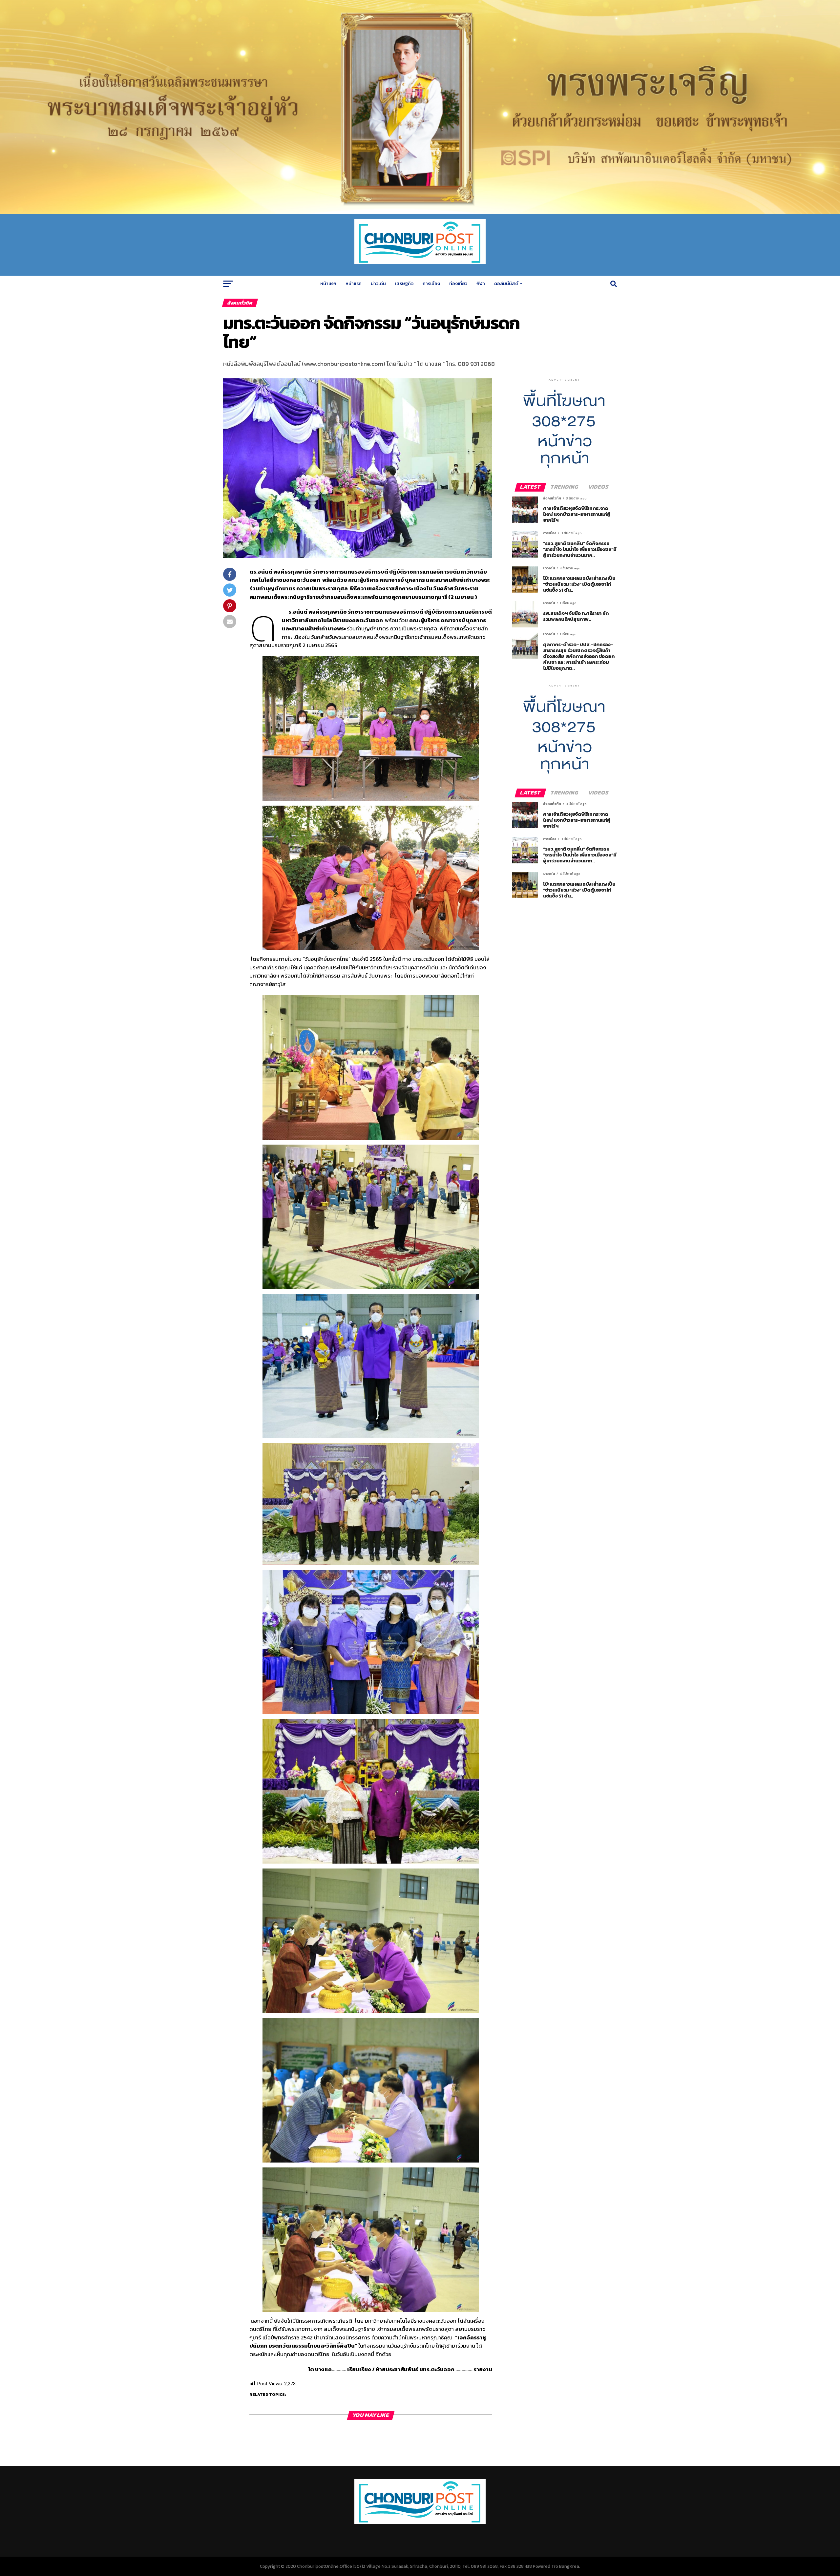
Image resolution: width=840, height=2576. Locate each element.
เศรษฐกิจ (404, 284)
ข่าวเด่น (378, 284)
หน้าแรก (328, 284)
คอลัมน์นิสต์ (506, 284)
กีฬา (481, 284)
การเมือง (431, 284)
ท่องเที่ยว (458, 284)
